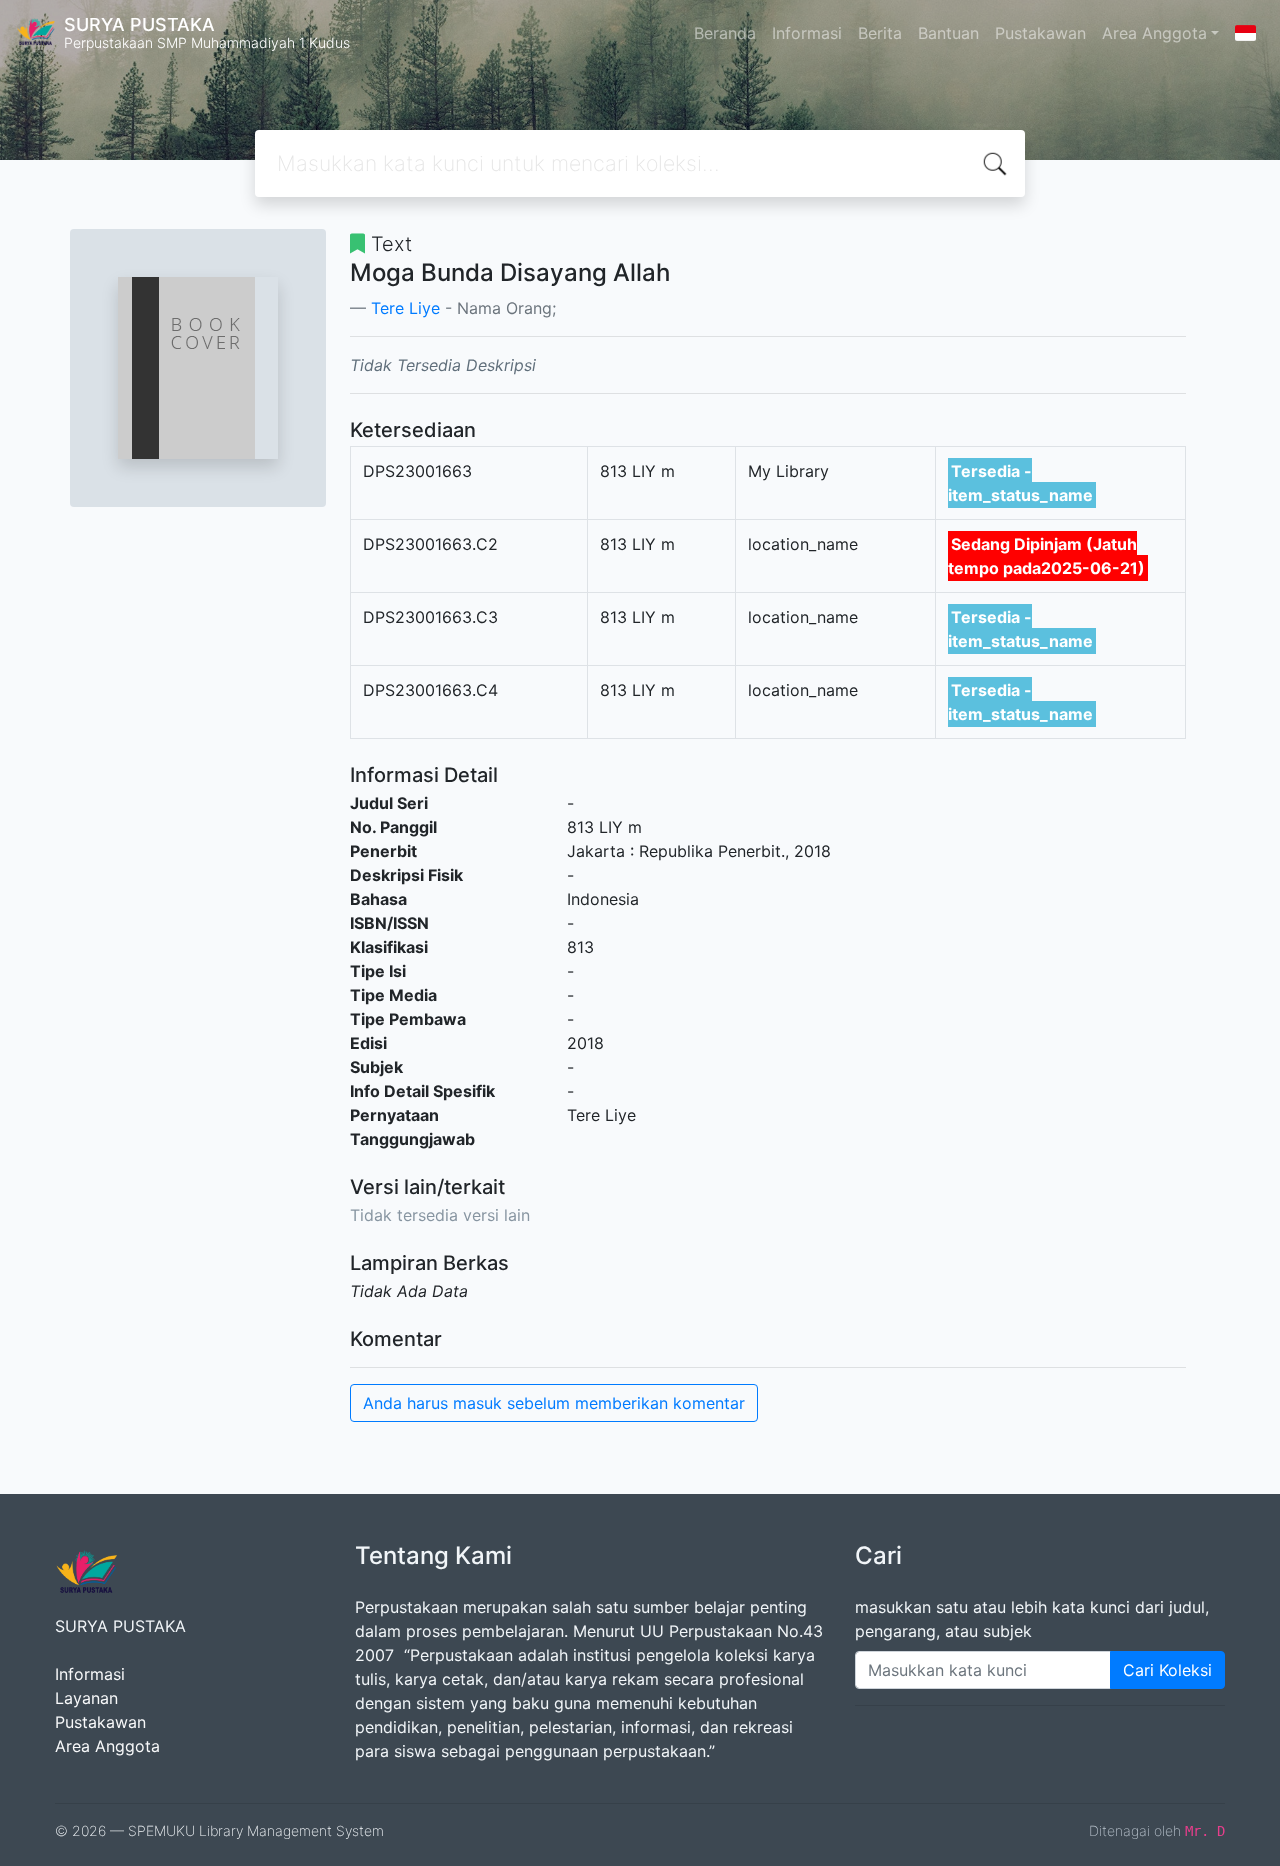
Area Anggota (1154, 33)
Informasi (807, 33)
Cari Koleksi (1167, 1670)
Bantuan (948, 33)
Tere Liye (405, 308)
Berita (880, 33)
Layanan (86, 1698)
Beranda (725, 33)
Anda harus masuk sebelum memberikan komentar (554, 1403)
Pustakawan (1040, 33)
